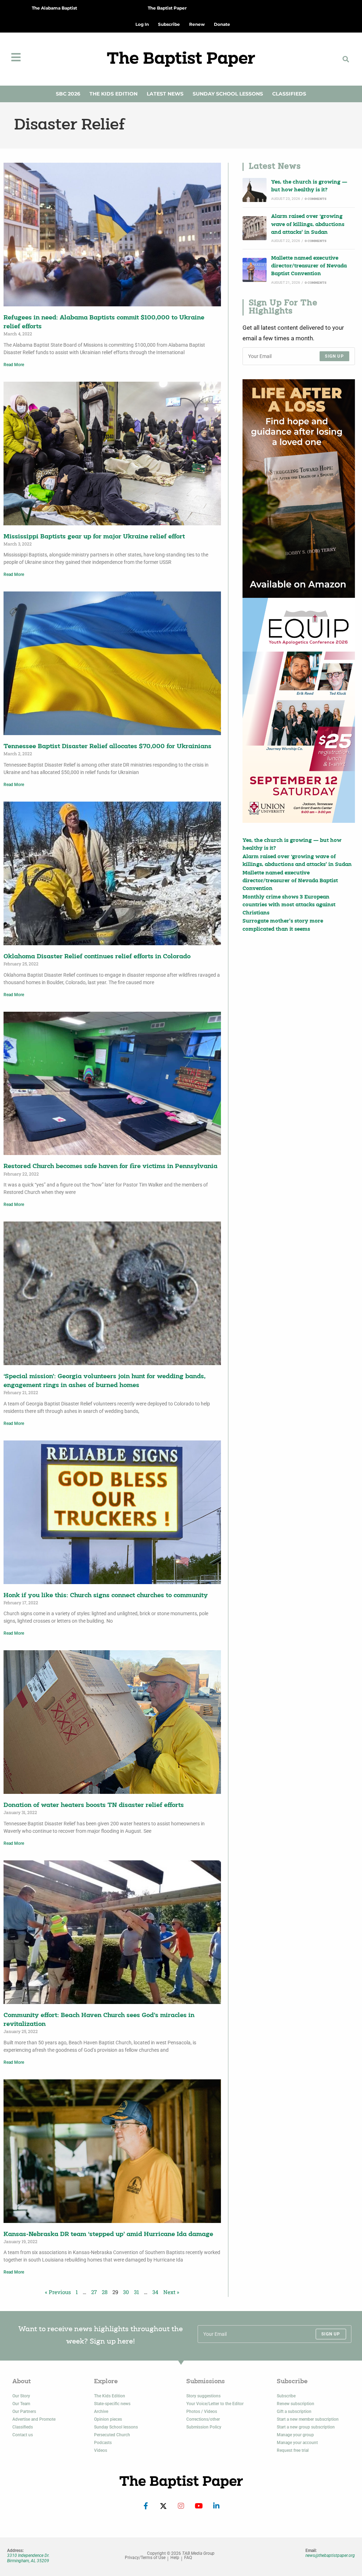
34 (155, 2292)
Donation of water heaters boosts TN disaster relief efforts (94, 1805)
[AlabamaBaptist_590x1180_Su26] (299, 710)
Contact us (23, 2435)
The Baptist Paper (167, 8)
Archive (101, 2412)
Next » (171, 2292)
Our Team (21, 2404)
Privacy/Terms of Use (145, 2558)
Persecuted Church (112, 2435)
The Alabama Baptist (54, 8)
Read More (14, 365)
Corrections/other (203, 2419)
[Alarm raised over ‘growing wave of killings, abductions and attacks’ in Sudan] (255, 228)
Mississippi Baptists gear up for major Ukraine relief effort (94, 537)
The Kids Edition (113, 94)
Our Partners (24, 2412)
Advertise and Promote (34, 2419)
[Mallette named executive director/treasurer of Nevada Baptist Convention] (255, 270)
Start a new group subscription (306, 2427)
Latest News (165, 94)
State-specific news (112, 2404)
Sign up (334, 356)
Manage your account (297, 2443)
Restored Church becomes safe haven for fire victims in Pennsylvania (110, 1166)
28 (105, 2292)
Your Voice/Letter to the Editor (215, 2404)
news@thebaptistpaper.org (330, 2555)
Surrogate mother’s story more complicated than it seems (283, 925)
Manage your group (295, 2435)
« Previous (58, 2292)
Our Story (21, 2396)
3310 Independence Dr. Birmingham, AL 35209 (28, 2558)
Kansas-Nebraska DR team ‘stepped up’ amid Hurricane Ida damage (108, 2234)
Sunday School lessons (116, 2427)
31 (136, 2292)
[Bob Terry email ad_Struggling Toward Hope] (299, 489)
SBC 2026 (68, 94)
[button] (346, 59)
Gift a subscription (294, 2412)
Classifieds (289, 94)
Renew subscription (296, 2404)
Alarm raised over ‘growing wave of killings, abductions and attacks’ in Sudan (308, 225)
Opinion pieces (108, 2419)
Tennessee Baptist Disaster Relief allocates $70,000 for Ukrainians (107, 747)
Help (175, 2558)
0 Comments (316, 199)
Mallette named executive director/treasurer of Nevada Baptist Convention (309, 266)
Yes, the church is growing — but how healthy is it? (309, 186)
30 (126, 2292)
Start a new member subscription (308, 2419)
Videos (101, 2450)
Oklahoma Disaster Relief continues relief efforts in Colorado (97, 957)
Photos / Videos (202, 2412)
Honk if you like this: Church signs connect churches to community (106, 1596)
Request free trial (293, 2450)
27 (94, 2292)
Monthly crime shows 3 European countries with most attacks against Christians (289, 905)
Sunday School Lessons (228, 94)
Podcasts (103, 2443)
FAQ (188, 2558)
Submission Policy (204, 2427)
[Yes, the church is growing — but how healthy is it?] (255, 190)
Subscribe (286, 2396)
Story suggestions (203, 2396)
